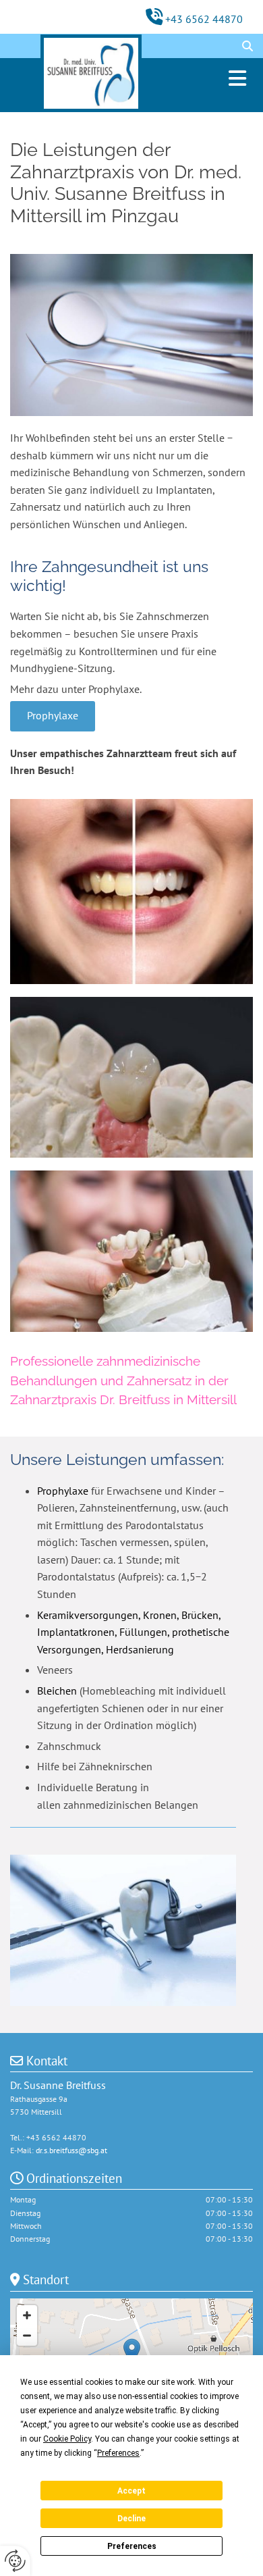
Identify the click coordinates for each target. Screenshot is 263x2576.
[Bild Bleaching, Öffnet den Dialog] (131, 892)
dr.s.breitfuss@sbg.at (71, 2150)
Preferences (132, 2546)
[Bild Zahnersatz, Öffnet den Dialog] (131, 1251)
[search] (247, 46)
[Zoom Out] (27, 2336)
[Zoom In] (27, 2315)
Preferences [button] (118, 2453)
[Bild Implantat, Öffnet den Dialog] (131, 1077)
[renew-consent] (15, 2561)
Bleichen (57, 1691)
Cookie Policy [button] (67, 2439)
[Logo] (91, 73)
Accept (131, 2491)
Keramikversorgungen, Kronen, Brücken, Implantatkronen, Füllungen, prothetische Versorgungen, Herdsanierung (133, 1632)
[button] (212, 78)
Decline (131, 2519)
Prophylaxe (63, 1491)
